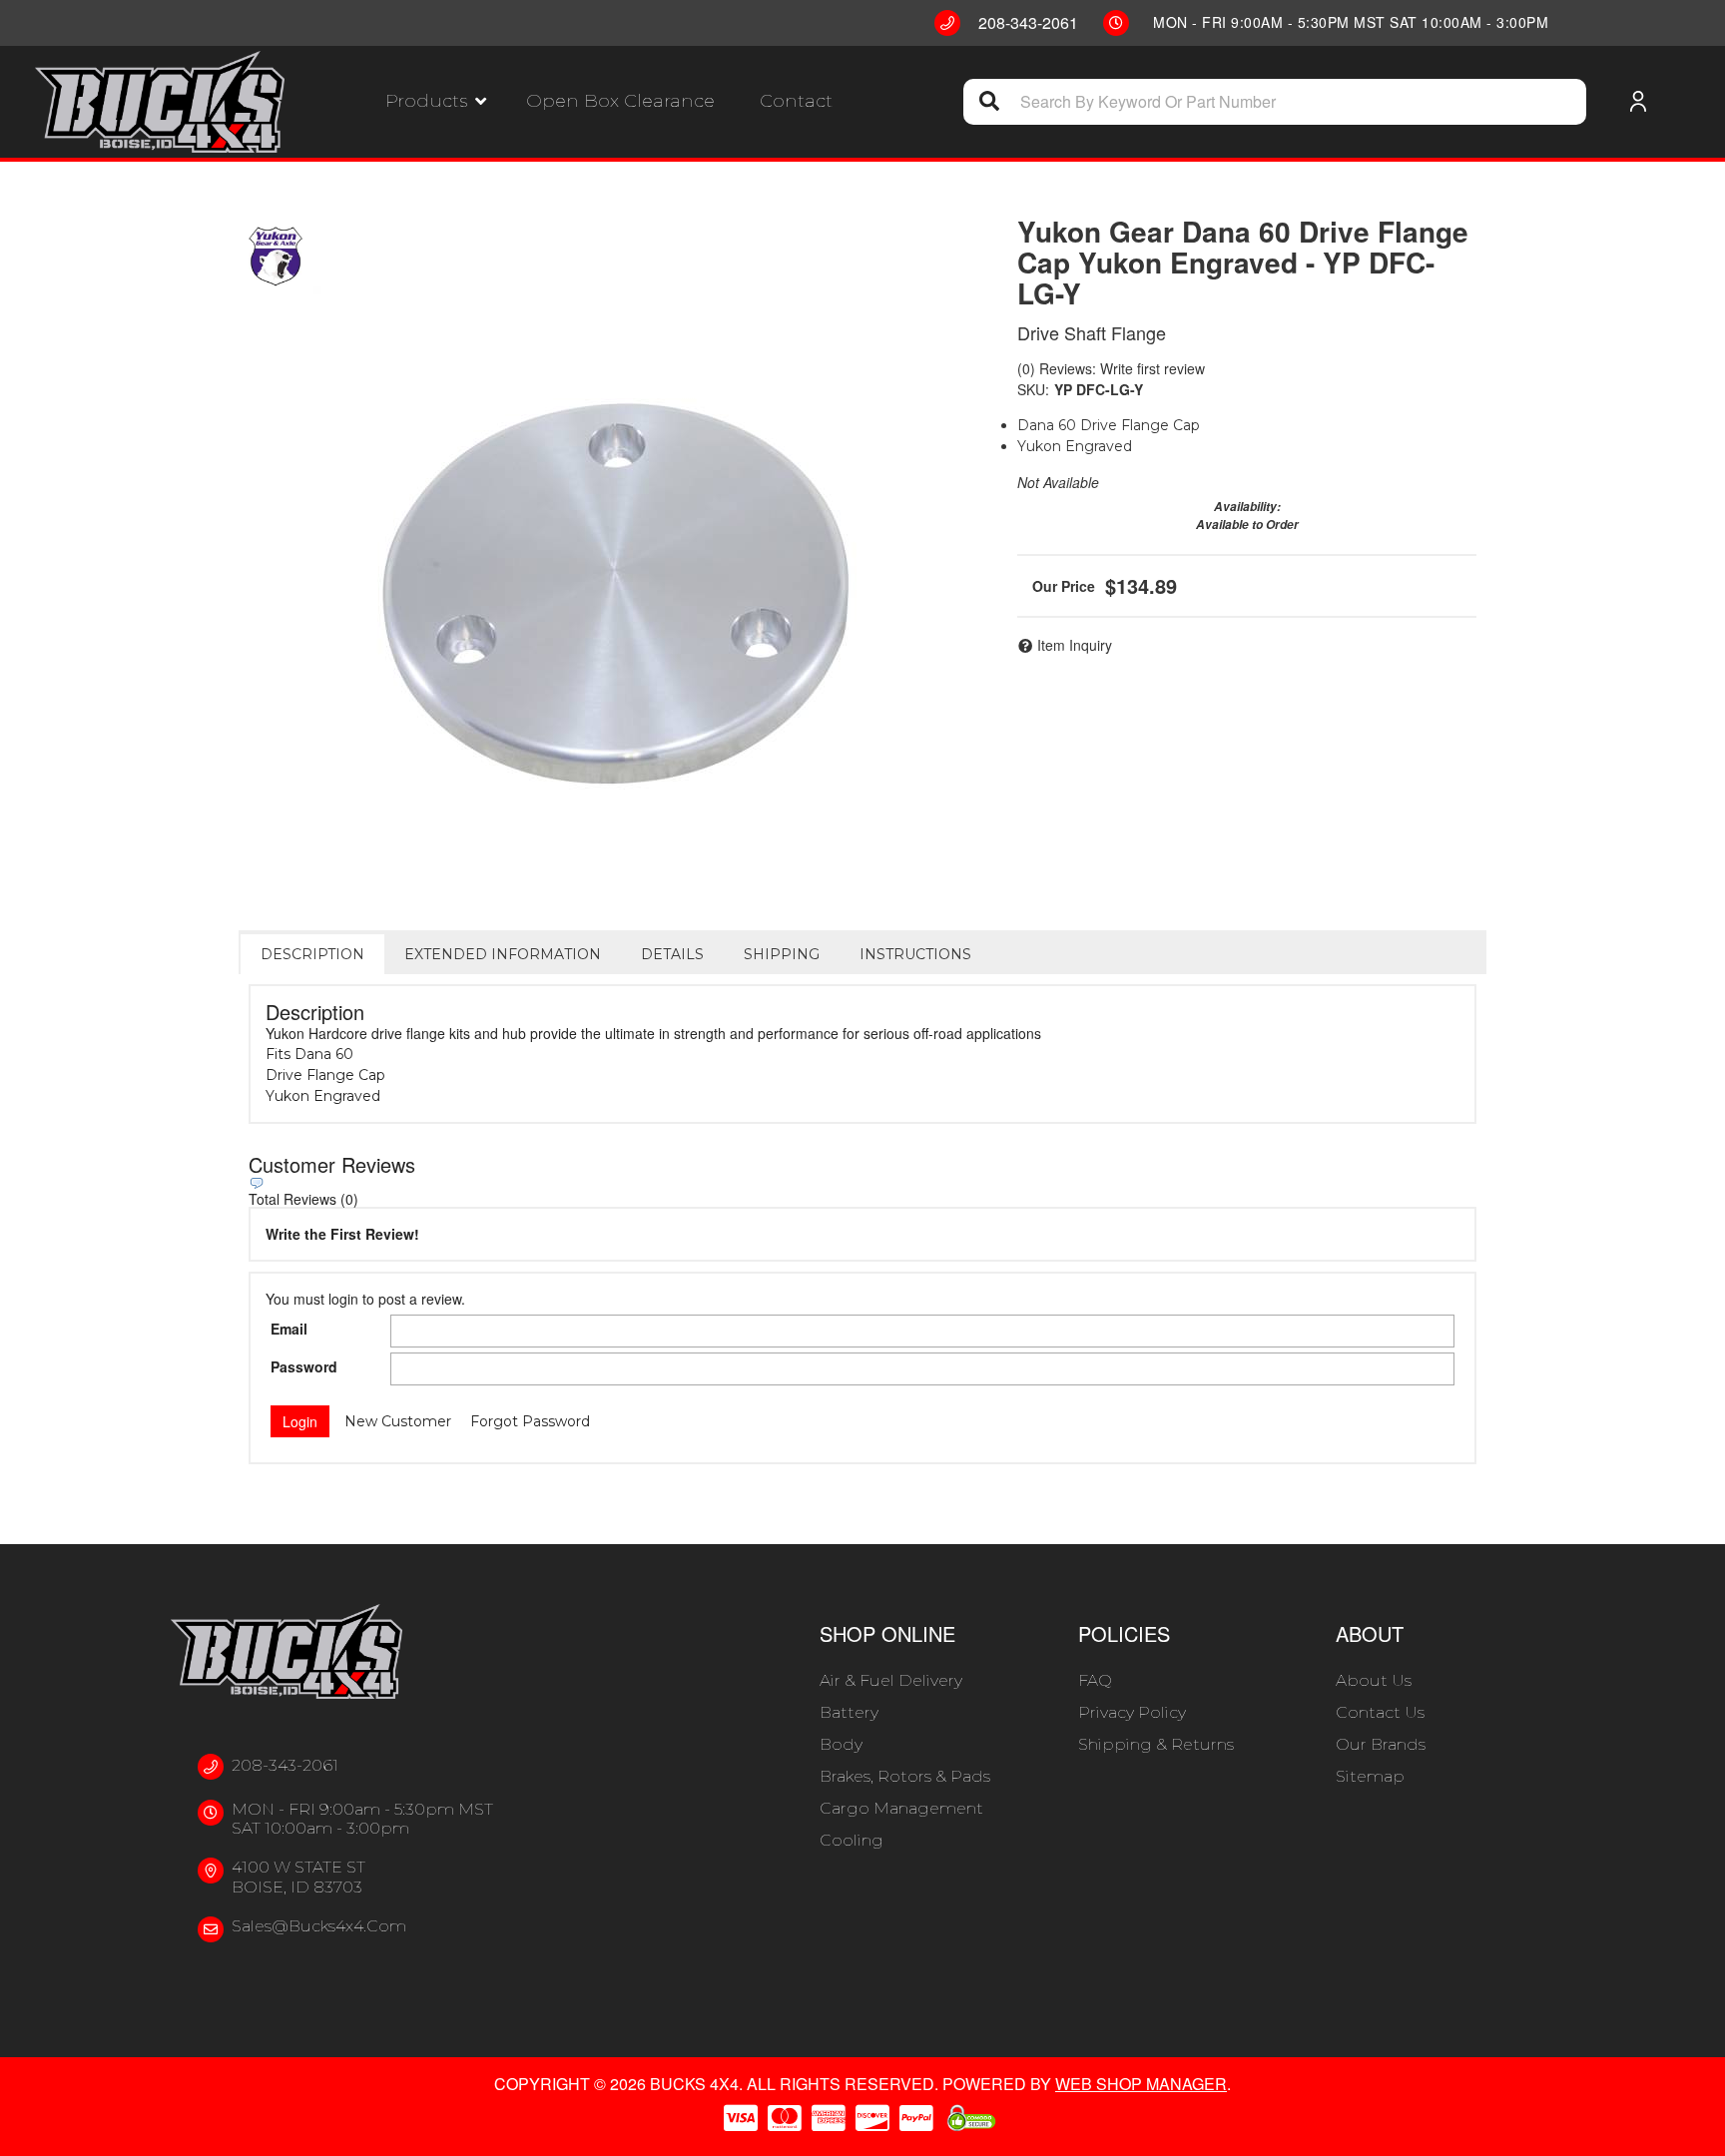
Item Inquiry (1075, 645)
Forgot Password (530, 1421)
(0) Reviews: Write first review (1111, 368)
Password (304, 1366)
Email (289, 1329)
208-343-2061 (285, 1765)
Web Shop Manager (1141, 2084)
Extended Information (503, 954)
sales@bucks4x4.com (319, 1926)
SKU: (1033, 389)
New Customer (398, 1421)
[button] (436, 101)
